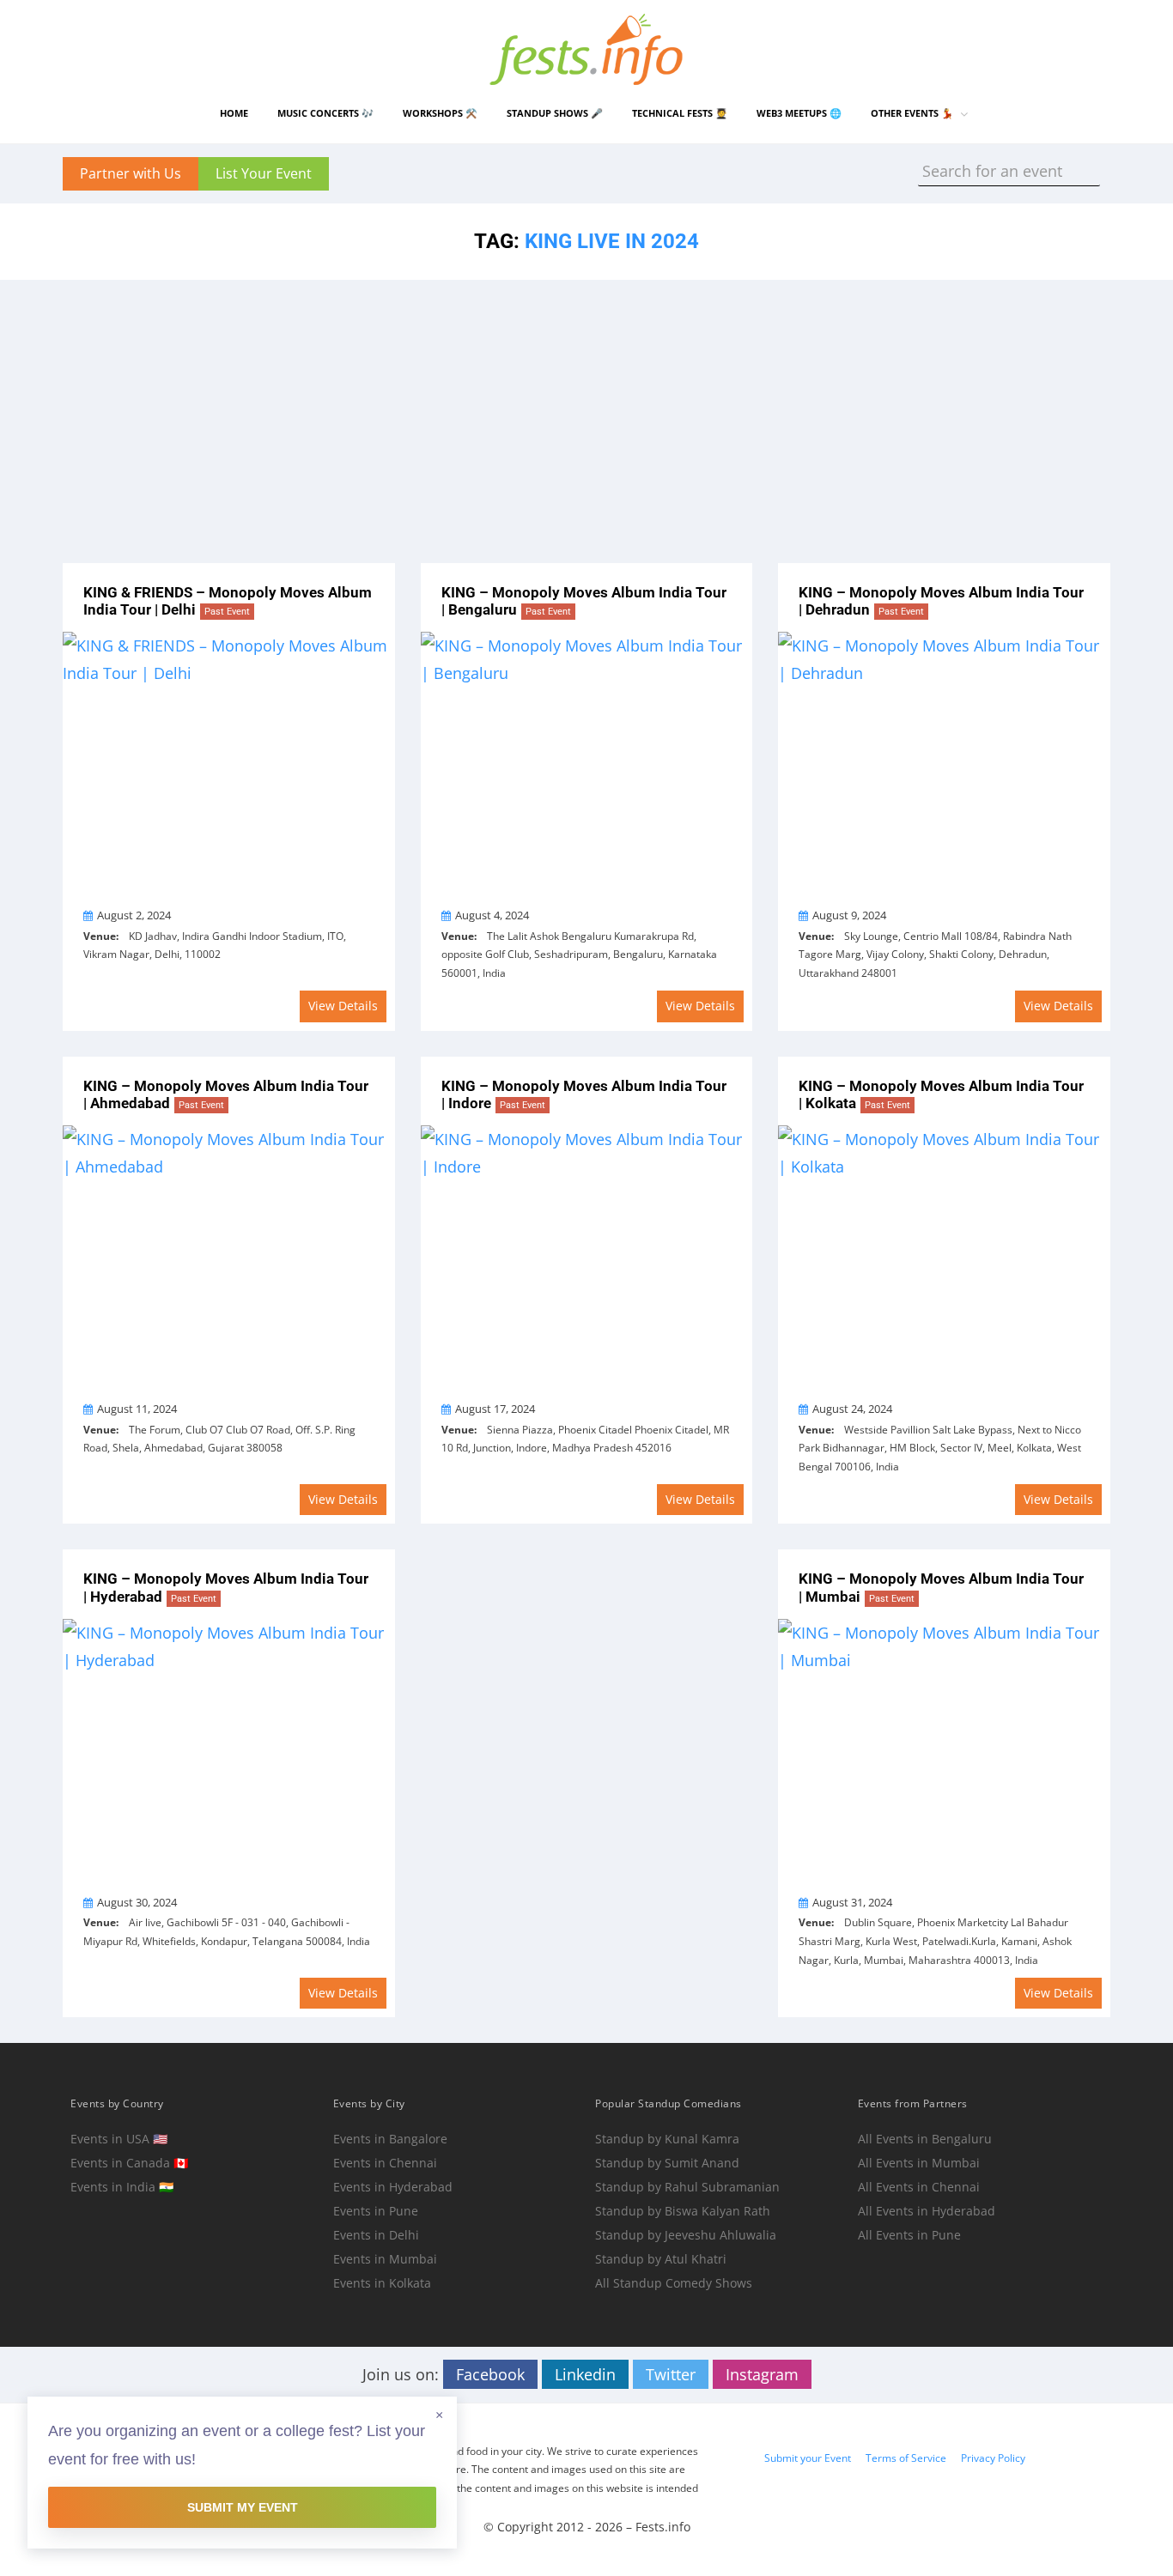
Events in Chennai (385, 2163)
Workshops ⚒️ (440, 113)
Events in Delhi (376, 2235)
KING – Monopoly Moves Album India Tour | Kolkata (941, 1095)
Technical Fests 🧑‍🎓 (680, 113)
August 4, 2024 (492, 915)
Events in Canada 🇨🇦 (129, 2163)
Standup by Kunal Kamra (667, 2139)
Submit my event (243, 2507)
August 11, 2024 (137, 1409)
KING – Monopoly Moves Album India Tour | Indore (584, 1095)
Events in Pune (376, 2211)
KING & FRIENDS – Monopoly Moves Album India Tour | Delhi (228, 601)
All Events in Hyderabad (927, 2211)
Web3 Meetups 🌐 (799, 113)
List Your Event (264, 173)
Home (234, 113)
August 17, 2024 (495, 1409)
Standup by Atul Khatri (661, 2259)
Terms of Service (906, 2458)
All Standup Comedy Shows (674, 2283)
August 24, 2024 (852, 1409)
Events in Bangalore (390, 2139)
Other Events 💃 (912, 113)
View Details (343, 1006)
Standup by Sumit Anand (667, 2163)
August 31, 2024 (852, 1902)
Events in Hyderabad (393, 2187)
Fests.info (663, 2527)
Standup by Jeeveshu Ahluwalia (686, 2235)
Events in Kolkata (382, 2283)
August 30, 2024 (137, 1902)
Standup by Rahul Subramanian (687, 2187)
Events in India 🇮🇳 (122, 2187)
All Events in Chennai (919, 2187)
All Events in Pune (909, 2235)
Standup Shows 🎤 (555, 113)
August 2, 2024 (134, 915)
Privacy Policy (993, 2458)
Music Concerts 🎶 (325, 113)
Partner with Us (131, 173)
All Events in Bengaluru (925, 2139)
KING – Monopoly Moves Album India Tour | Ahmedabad (226, 1095)
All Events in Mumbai (919, 2163)
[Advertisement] (586, 409)
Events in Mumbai (385, 2259)
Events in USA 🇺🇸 (119, 2139)
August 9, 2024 (849, 915)
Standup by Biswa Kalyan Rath (683, 2211)
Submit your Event (808, 2458)
